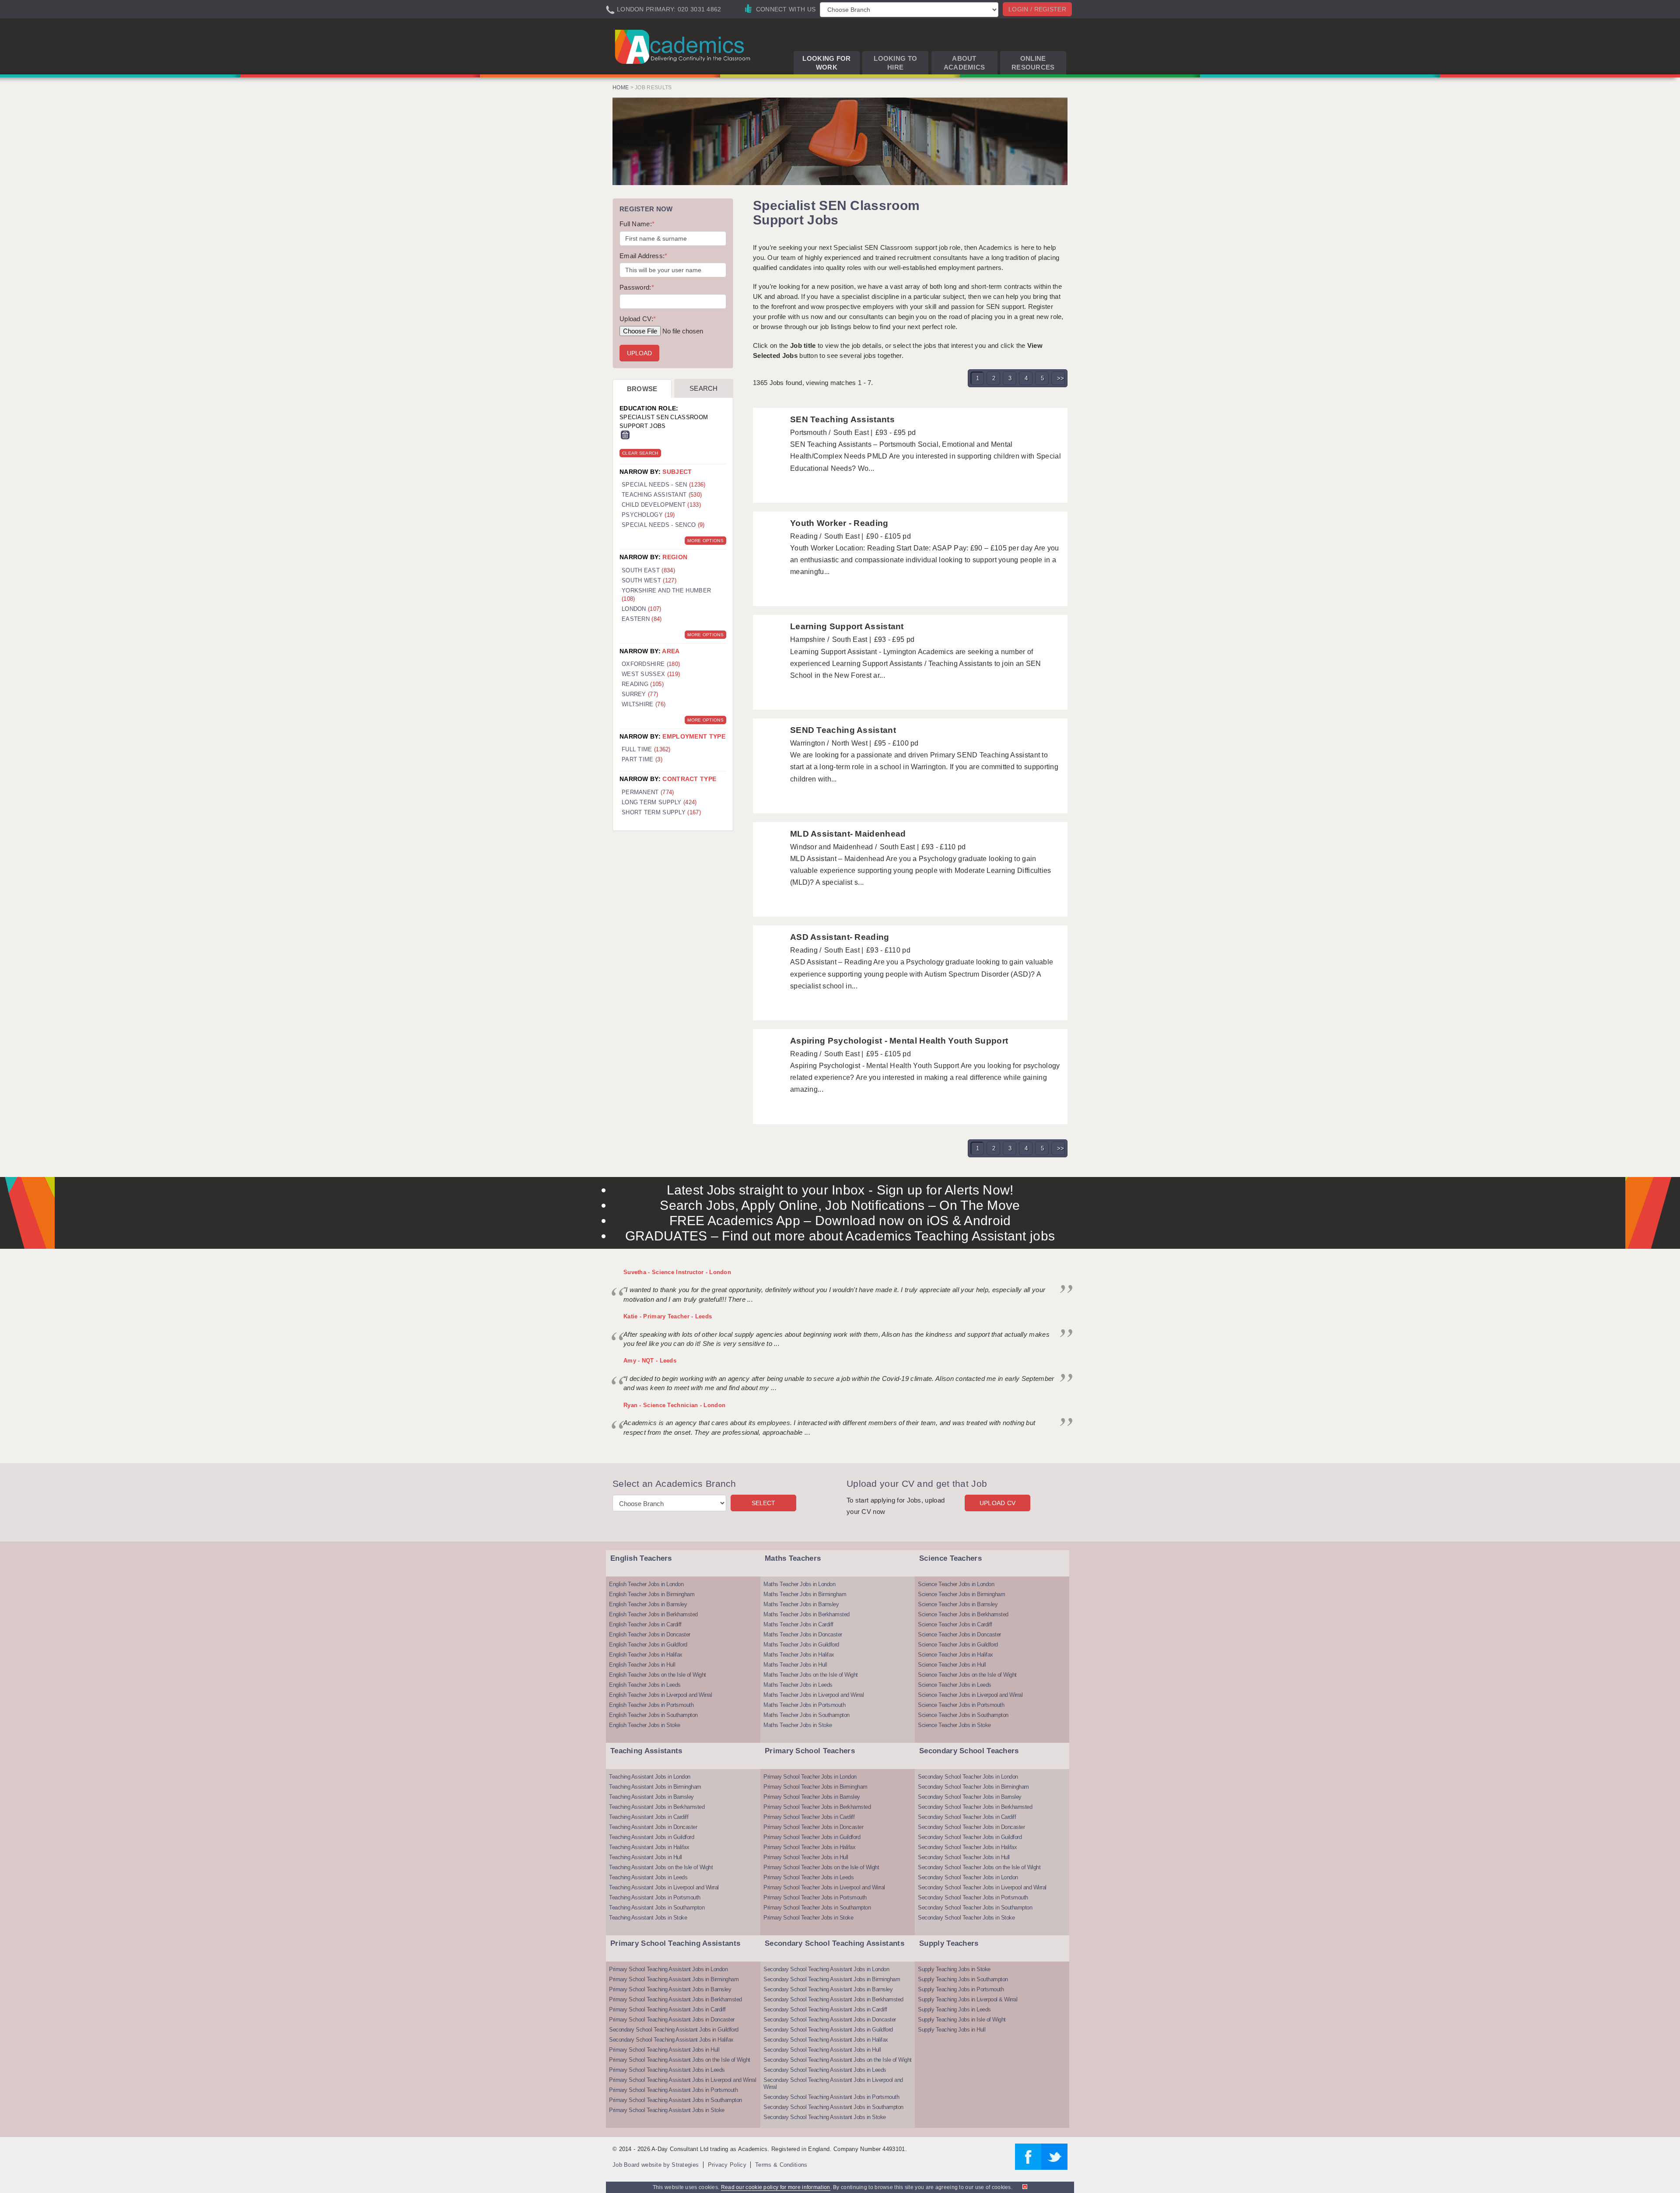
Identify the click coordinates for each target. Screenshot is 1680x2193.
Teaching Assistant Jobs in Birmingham (655, 1787)
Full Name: (637, 224)
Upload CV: (638, 319)
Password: (637, 287)
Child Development (661, 505)
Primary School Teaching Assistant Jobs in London (668, 1969)
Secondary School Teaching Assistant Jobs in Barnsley (828, 1989)
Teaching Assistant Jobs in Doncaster (653, 1827)
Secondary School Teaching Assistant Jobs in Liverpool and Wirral (833, 2083)
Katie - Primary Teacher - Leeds (668, 1316)
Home (621, 88)
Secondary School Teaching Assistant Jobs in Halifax (671, 2040)
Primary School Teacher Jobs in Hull (806, 1857)
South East (648, 570)
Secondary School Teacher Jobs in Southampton (975, 1907)
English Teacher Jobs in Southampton (653, 1715)
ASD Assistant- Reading (840, 937)
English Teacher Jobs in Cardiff (645, 1624)
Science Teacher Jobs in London (956, 1584)
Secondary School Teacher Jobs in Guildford (970, 1837)
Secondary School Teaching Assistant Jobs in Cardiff (825, 2009)
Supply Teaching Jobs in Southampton (963, 1979)
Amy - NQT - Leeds (650, 1361)
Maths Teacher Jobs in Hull (795, 1665)
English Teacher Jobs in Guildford (648, 1645)
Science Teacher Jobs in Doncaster (959, 1634)
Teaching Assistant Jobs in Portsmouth (655, 1897)
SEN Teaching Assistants (842, 419)
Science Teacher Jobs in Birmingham (961, 1594)
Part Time (642, 759)
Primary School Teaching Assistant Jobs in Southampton (675, 2100)
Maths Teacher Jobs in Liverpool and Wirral (814, 1695)
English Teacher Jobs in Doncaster (650, 1634)
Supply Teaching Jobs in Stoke (954, 1969)
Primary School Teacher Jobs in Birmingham (815, 1787)
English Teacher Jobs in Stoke (645, 1725)
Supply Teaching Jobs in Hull (952, 2030)
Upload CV (998, 1503)
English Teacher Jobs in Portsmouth (651, 1705)
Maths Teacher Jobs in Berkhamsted (807, 1614)
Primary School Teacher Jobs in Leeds (808, 1877)
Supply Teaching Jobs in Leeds (954, 2009)
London (642, 609)
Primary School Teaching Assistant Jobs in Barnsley (670, 1989)
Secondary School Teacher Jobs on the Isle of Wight (979, 1867)
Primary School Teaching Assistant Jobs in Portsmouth (673, 2090)
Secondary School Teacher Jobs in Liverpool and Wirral (982, 1887)
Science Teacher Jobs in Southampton (963, 1715)
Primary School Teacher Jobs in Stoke (808, 1918)
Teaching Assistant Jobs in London (650, 1777)
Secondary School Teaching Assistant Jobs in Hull (822, 2050)
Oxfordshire (651, 664)
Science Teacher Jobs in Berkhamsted (963, 1614)
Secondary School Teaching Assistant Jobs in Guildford (674, 2030)
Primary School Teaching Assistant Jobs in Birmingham (674, 1979)
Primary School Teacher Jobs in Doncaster (813, 1827)
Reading (643, 684)
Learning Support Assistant (847, 626)
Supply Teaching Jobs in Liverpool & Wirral (968, 1999)
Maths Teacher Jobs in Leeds (798, 1685)
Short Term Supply (661, 812)
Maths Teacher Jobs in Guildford (801, 1645)
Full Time (646, 749)
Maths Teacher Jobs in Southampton (807, 1715)
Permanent (648, 792)
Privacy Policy (727, 2165)
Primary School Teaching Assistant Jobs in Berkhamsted (675, 1999)
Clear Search (640, 453)
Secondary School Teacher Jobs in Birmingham (973, 1787)
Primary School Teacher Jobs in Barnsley (812, 1797)
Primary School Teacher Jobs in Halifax (809, 1847)
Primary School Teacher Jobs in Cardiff (809, 1817)
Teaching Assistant (662, 495)
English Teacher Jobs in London (646, 1584)
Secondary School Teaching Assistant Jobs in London (826, 1969)
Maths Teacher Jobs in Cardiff (798, 1624)
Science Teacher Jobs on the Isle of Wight (967, 1675)
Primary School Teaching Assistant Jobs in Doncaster (672, 2020)
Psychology (648, 515)
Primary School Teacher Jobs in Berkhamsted (817, 1807)
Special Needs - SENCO (663, 525)
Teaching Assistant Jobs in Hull (646, 1857)
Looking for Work (826, 63)
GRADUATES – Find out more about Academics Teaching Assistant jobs (840, 1236)
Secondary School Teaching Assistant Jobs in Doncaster (830, 2020)
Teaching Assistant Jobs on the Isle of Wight (661, 1867)
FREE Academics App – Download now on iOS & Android (840, 1221)
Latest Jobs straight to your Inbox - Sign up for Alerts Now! (840, 1190)
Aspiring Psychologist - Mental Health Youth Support (899, 1041)
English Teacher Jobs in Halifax (646, 1655)
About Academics (964, 63)
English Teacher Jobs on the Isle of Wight (658, 1675)
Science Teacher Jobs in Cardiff (955, 1624)
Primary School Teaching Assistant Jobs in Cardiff (667, 2009)
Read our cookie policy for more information (776, 2187)
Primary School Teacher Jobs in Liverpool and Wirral (824, 1887)
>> (1061, 378)
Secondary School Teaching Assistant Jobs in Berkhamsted (833, 1999)
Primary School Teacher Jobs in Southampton (817, 1907)
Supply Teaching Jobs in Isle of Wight (962, 2020)
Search (704, 388)
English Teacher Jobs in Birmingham (652, 1594)
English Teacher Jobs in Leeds (645, 1685)
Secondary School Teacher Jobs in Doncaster (971, 1827)
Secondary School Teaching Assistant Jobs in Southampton (833, 2107)
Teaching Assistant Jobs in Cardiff (649, 1817)
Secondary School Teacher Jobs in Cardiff (967, 1817)
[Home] (684, 46)
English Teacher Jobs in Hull (642, 1665)
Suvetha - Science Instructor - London (677, 1272)
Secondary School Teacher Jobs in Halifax (967, 1847)
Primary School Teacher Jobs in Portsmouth (815, 1897)
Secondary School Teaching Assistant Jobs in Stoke (825, 2117)
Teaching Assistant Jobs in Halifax (649, 1847)
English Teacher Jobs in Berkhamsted (653, 1614)
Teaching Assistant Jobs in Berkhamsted (657, 1807)
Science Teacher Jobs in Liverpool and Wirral (970, 1695)
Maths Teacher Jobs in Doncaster (803, 1634)
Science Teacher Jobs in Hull (952, 1665)
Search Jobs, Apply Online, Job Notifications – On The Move (840, 1205)
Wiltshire (644, 704)
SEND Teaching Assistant (843, 730)
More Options (705, 541)
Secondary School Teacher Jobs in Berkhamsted (975, 1807)
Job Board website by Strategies (656, 2165)
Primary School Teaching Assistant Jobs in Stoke (667, 2110)
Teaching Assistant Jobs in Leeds (648, 1877)
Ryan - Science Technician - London (674, 1405)
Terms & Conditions (781, 2165)
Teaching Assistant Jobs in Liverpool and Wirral (664, 1887)
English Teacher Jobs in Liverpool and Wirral (660, 1695)
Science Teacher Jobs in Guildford (958, 1645)
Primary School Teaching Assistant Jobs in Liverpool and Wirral (682, 2080)
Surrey (640, 694)
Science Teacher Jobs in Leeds (955, 1685)
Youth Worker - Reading (839, 523)
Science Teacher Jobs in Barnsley (958, 1604)
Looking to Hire (895, 63)
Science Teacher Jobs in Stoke (954, 1725)
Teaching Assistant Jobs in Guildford (651, 1837)
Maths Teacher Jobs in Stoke (798, 1725)
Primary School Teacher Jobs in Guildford (812, 1837)
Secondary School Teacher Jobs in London (968, 1777)
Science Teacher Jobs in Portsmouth (961, 1705)
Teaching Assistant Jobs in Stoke (648, 1918)
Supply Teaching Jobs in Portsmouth (961, 1989)
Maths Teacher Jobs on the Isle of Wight (811, 1675)
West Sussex (651, 674)
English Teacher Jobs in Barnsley (648, 1604)
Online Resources (1033, 63)
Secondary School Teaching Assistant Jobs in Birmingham (832, 1979)
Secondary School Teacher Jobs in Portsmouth (973, 1897)
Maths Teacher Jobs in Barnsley (801, 1604)
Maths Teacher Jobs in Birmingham (805, 1594)
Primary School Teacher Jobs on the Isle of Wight (821, 1867)
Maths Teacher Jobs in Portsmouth (804, 1705)
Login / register (1037, 9)
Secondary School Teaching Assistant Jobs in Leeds (825, 2070)
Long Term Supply (659, 802)
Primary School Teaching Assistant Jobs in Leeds (667, 2070)
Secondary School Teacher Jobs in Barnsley (970, 1797)
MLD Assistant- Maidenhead (848, 834)
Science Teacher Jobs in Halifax (955, 1655)
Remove (625, 435)
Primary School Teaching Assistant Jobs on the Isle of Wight (680, 2060)
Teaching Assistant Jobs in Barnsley (651, 1797)
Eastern (642, 619)
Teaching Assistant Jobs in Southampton (657, 1907)
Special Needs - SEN (664, 485)
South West (649, 580)
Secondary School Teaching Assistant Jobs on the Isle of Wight (838, 2060)
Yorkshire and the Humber (666, 595)
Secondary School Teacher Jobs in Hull (964, 1857)
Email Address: (644, 256)
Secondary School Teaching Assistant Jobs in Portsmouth (831, 2097)
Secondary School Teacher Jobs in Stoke (966, 1918)
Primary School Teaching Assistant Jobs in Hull (664, 2050)
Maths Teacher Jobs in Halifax (799, 1655)
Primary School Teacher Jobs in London (810, 1777)
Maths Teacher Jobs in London (799, 1584)
